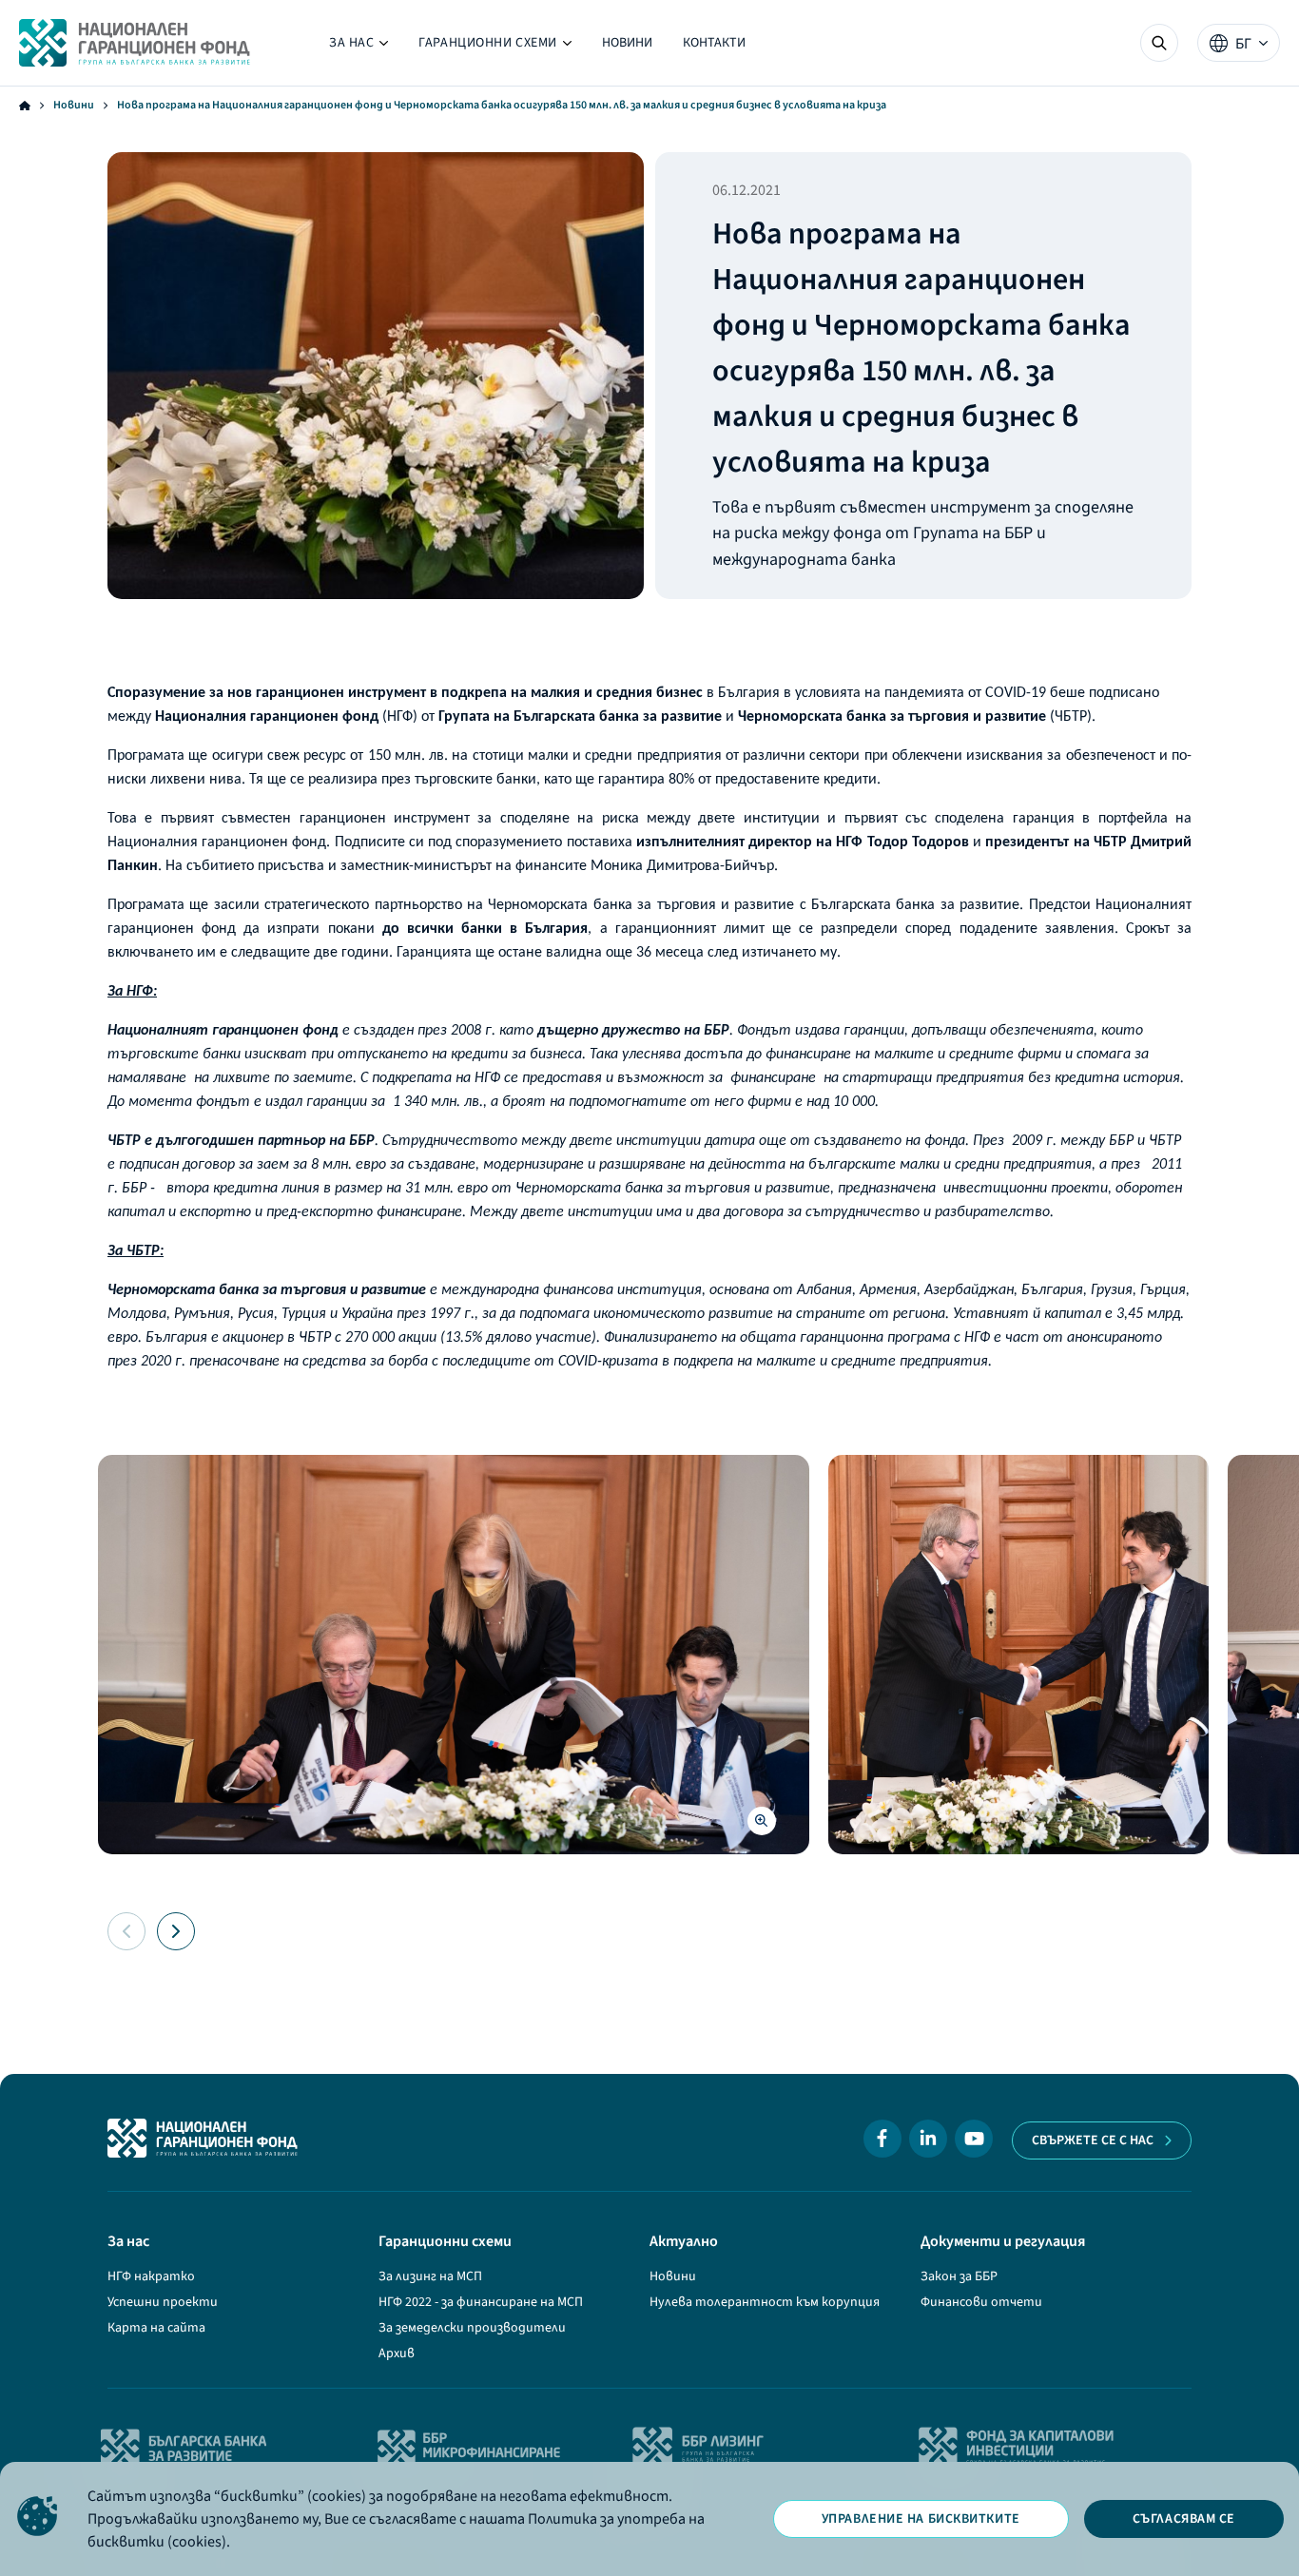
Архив (397, 2353)
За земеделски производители (472, 2328)
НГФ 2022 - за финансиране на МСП (481, 2302)
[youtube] (974, 2139)
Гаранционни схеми (495, 47)
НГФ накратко (151, 2276)
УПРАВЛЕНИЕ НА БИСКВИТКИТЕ (921, 2519)
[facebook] (882, 2139)
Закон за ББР (959, 2276)
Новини (627, 43)
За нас (359, 47)
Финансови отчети (981, 2302)
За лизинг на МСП (430, 2276)
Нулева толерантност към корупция (765, 2302)
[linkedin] (928, 2139)
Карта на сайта (156, 2328)
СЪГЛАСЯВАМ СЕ (1184, 2519)
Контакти (714, 43)
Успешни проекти (163, 2302)
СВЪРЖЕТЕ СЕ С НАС (1093, 2140)
